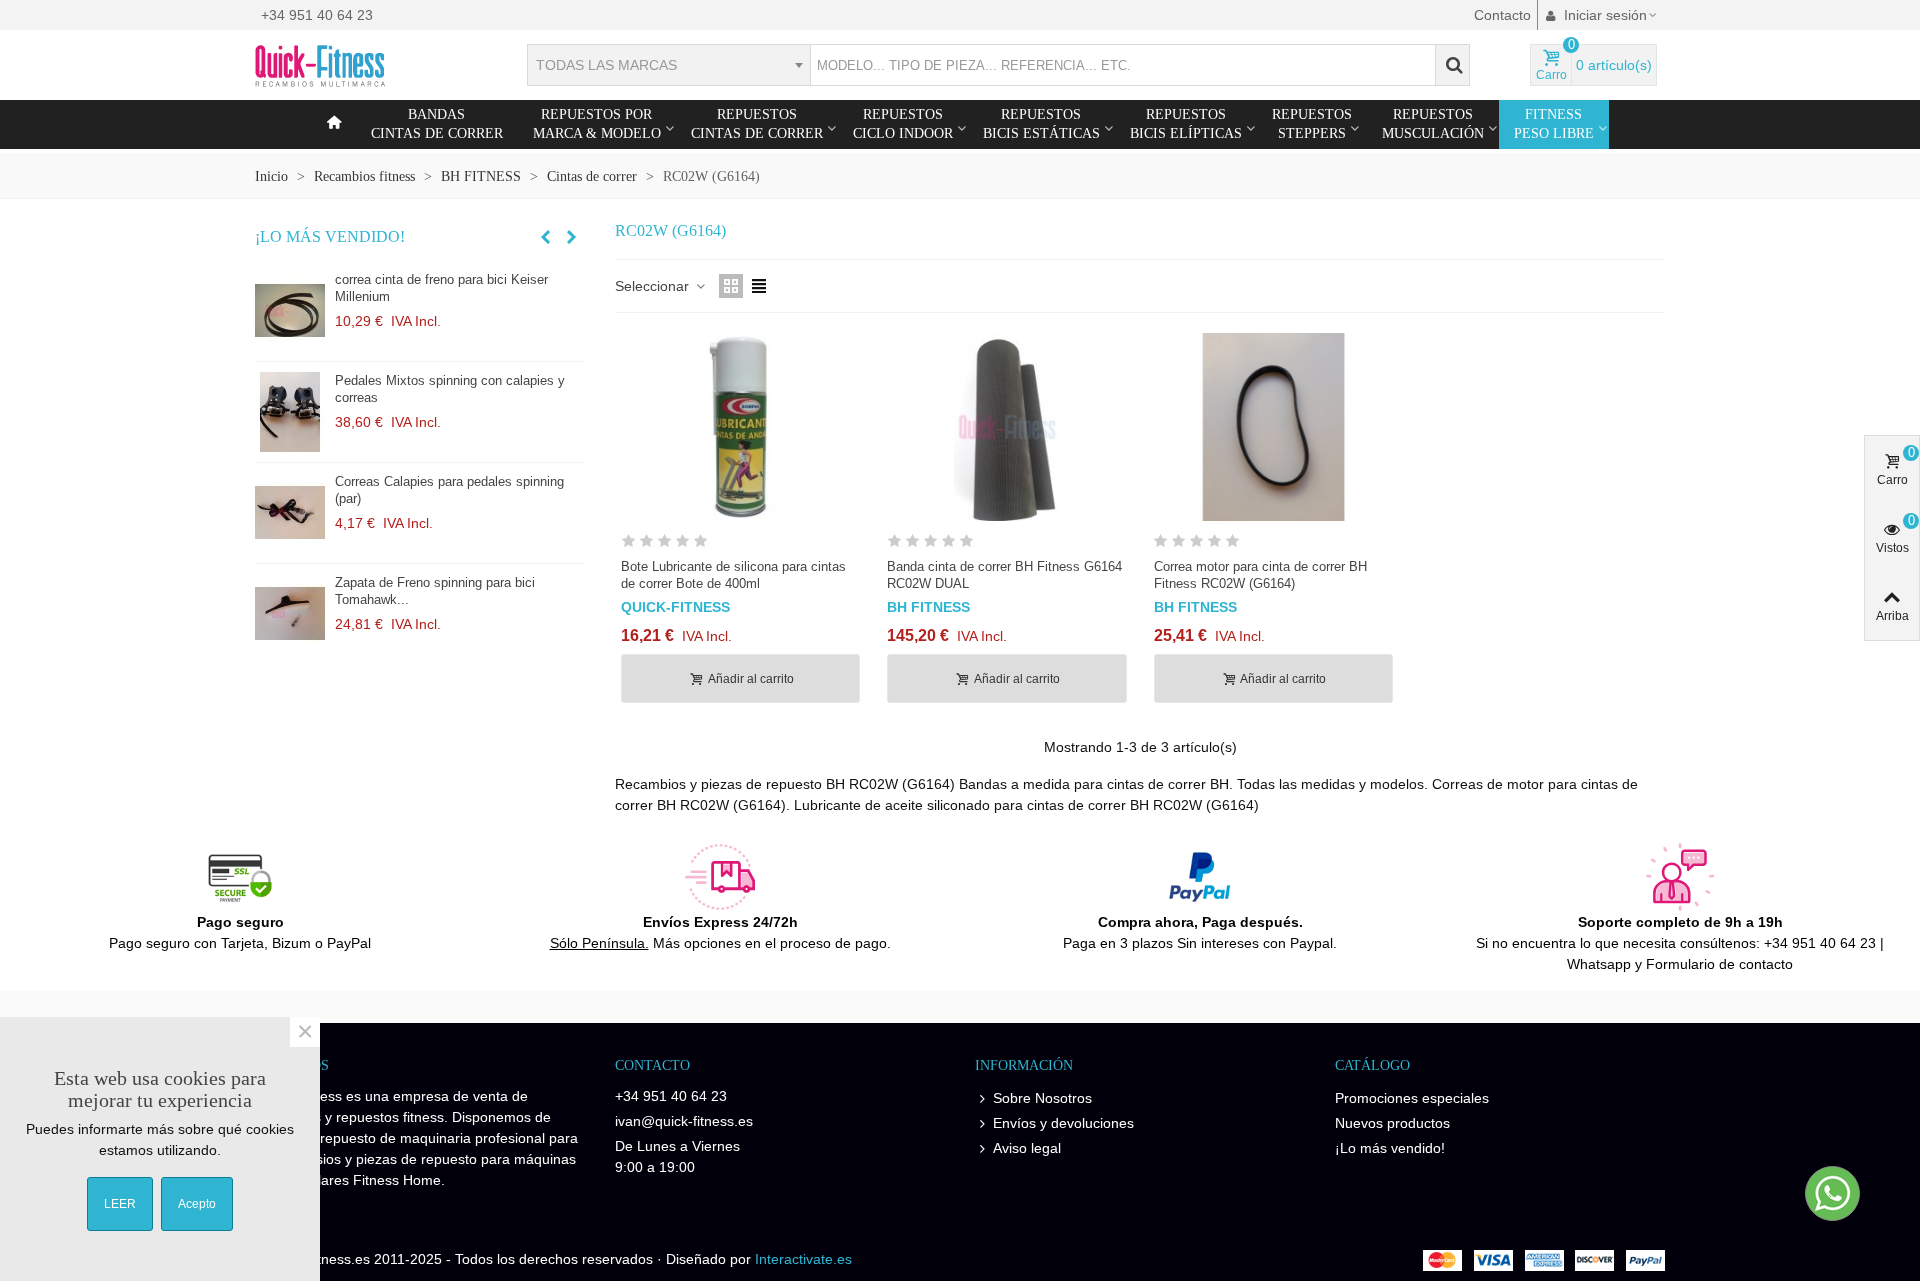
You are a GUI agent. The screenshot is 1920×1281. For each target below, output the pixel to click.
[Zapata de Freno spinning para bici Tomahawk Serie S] (290, 614)
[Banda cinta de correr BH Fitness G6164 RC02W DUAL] (1006, 427)
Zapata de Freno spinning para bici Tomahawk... (435, 591)
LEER (120, 1204)
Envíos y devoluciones (1063, 1123)
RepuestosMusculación (1433, 124)
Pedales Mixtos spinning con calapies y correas (450, 389)
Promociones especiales (1412, 1098)
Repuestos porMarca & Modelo (597, 124)
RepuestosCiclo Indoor (903, 124)
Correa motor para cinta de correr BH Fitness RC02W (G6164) (1260, 575)
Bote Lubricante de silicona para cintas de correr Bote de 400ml (733, 575)
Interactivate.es (803, 1259)
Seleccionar (654, 286)
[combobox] (668, 65)
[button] (545, 237)
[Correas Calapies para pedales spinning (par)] (290, 513)
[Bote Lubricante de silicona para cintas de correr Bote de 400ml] (740, 427)
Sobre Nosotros (1042, 1098)
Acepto (197, 1204)
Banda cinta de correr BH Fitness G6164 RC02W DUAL (1004, 575)
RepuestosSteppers (1312, 124)
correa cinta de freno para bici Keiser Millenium (441, 288)
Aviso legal (1027, 1148)
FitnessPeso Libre (1554, 124)
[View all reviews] (740, 544)
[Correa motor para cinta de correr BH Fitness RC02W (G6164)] (1273, 427)
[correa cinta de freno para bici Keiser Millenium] (290, 311)
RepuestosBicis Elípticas (1186, 124)
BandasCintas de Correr (437, 124)
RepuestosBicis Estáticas (1041, 124)
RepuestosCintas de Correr (757, 124)
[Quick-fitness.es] (365, 65)
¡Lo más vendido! (330, 236)
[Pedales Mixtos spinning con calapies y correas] (290, 412)
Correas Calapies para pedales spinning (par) (449, 490)
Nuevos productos (1392, 1123)
